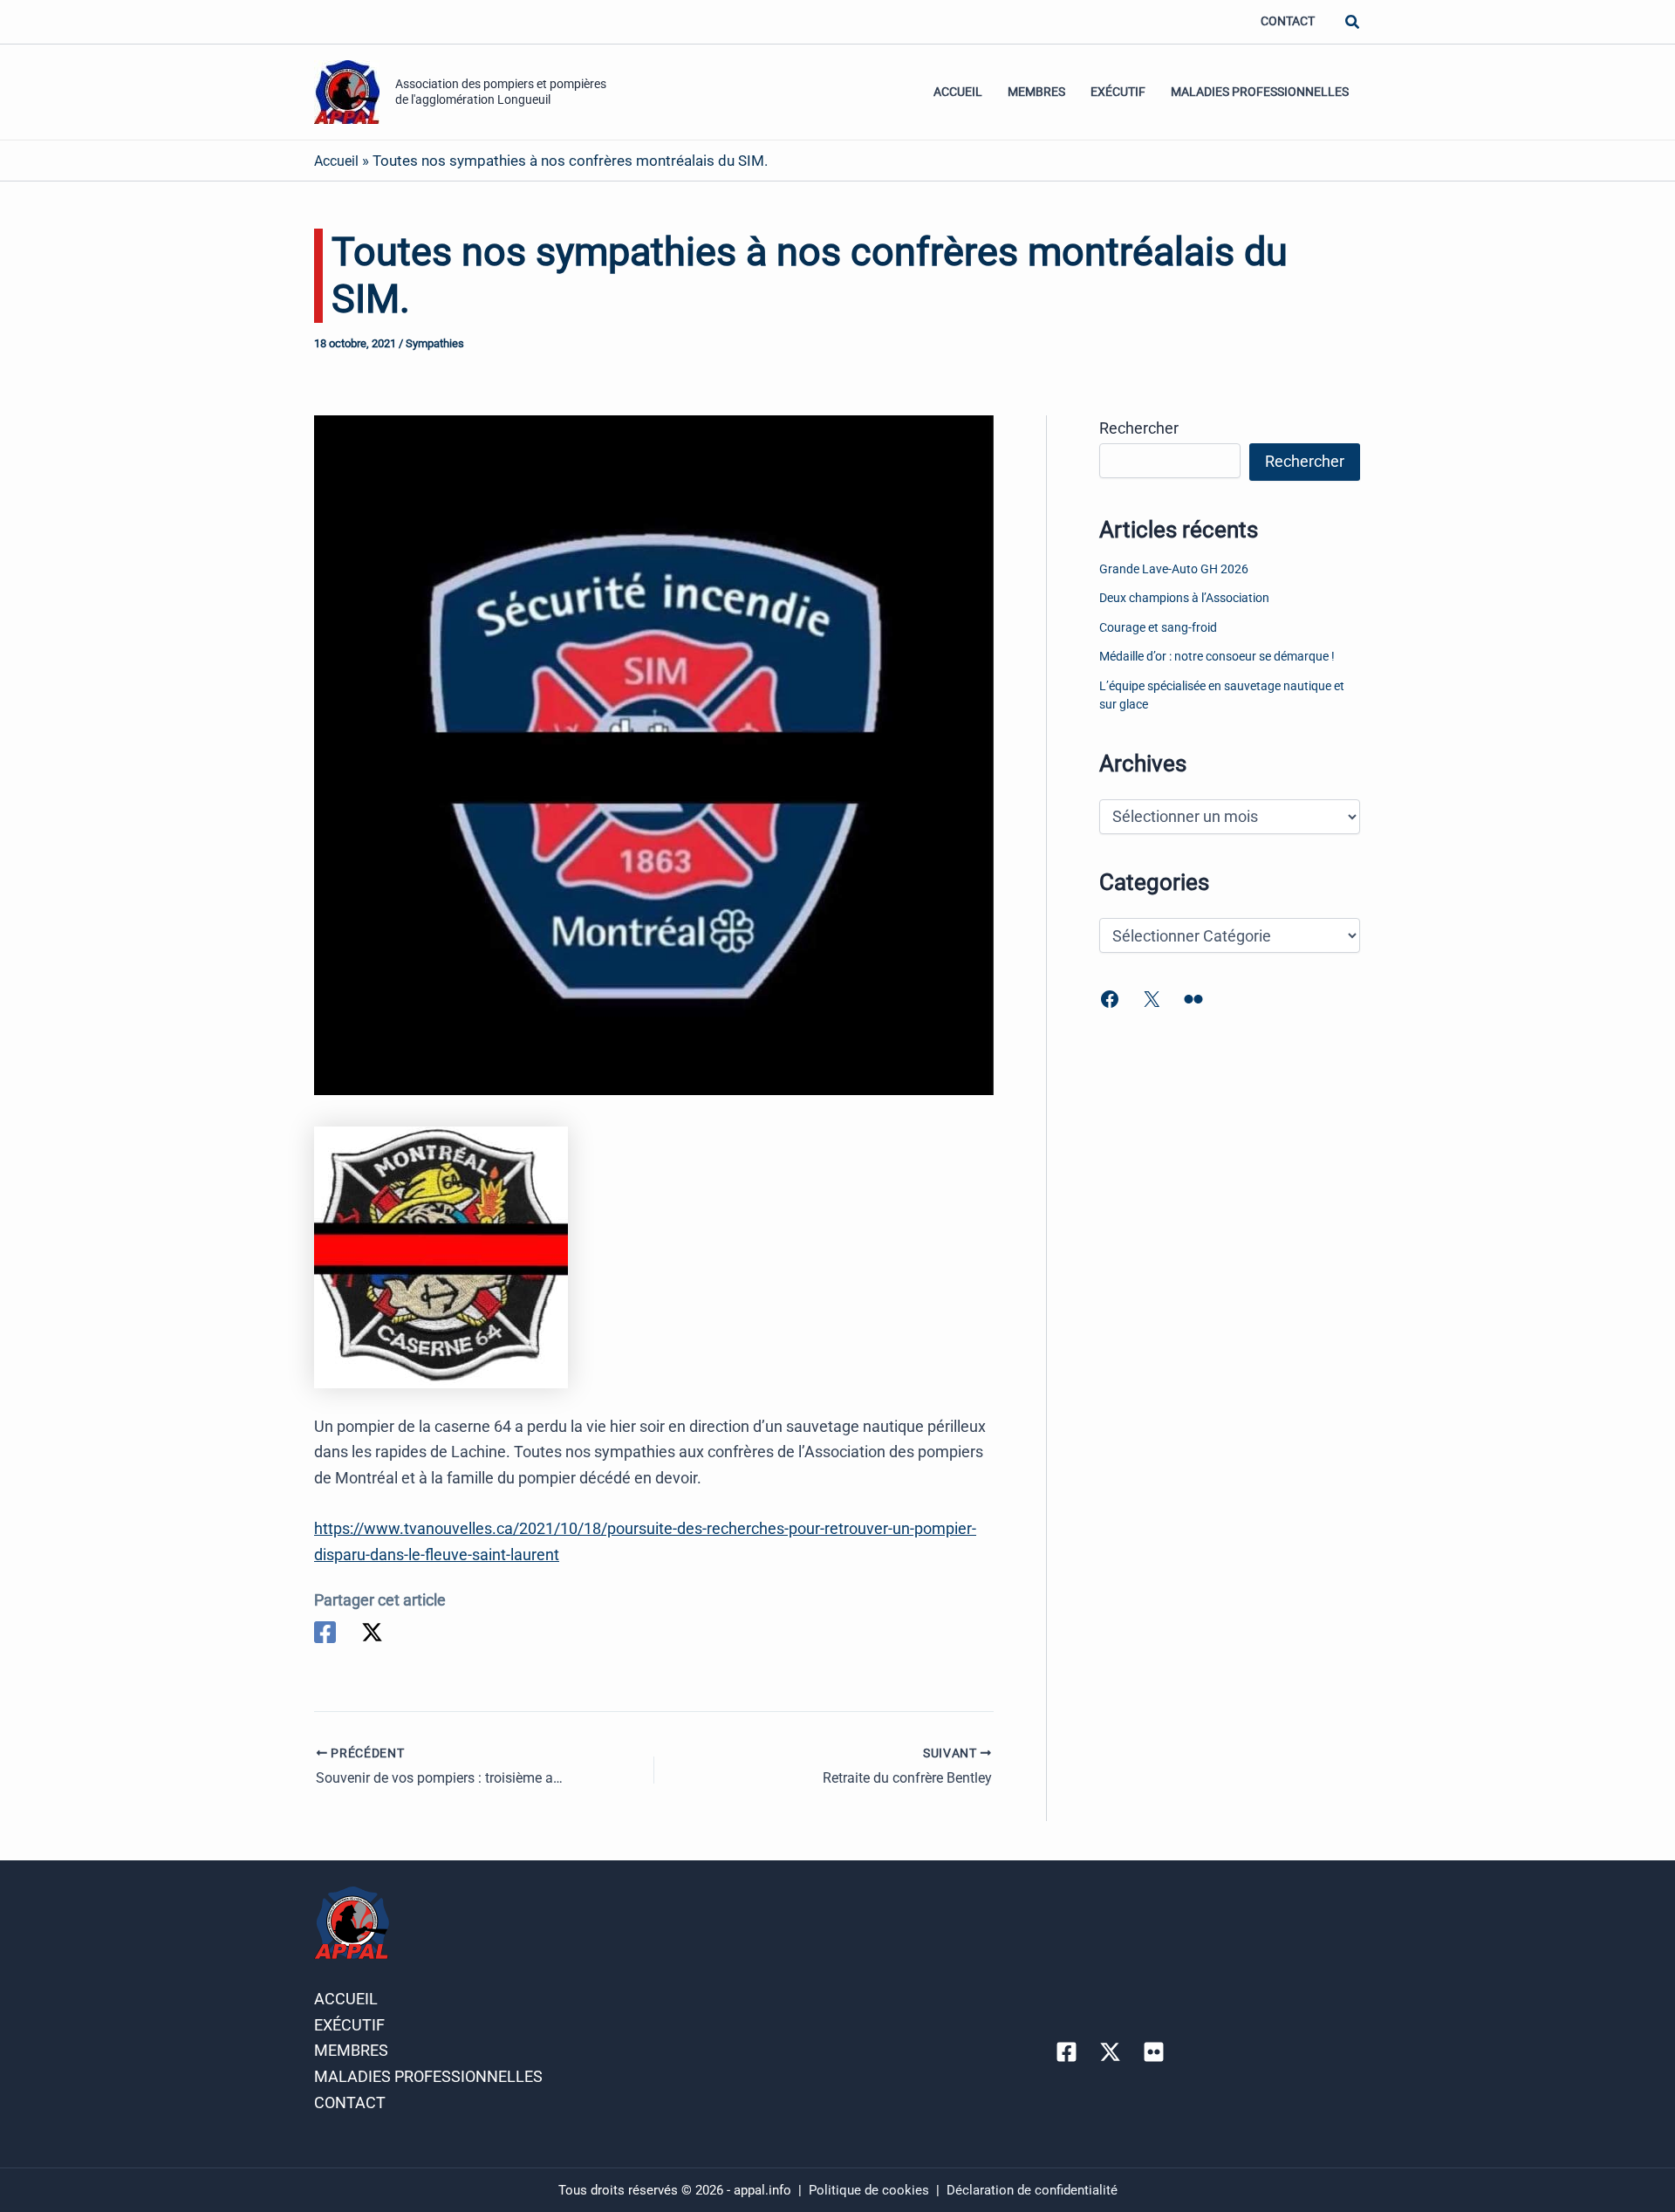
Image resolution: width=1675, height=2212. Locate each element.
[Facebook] (325, 1632)
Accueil (958, 92)
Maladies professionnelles (1260, 92)
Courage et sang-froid (1158, 628)
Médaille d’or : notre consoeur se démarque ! (1217, 657)
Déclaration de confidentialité (1032, 2190)
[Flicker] (1154, 2052)
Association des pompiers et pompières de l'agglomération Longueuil (501, 91)
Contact (1288, 21)
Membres (1036, 92)
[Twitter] (372, 1632)
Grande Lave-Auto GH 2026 (1174, 569)
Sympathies (435, 343)
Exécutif (1118, 92)
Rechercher (1139, 428)
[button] (1353, 22)
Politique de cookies (871, 2190)
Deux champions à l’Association (1184, 598)
